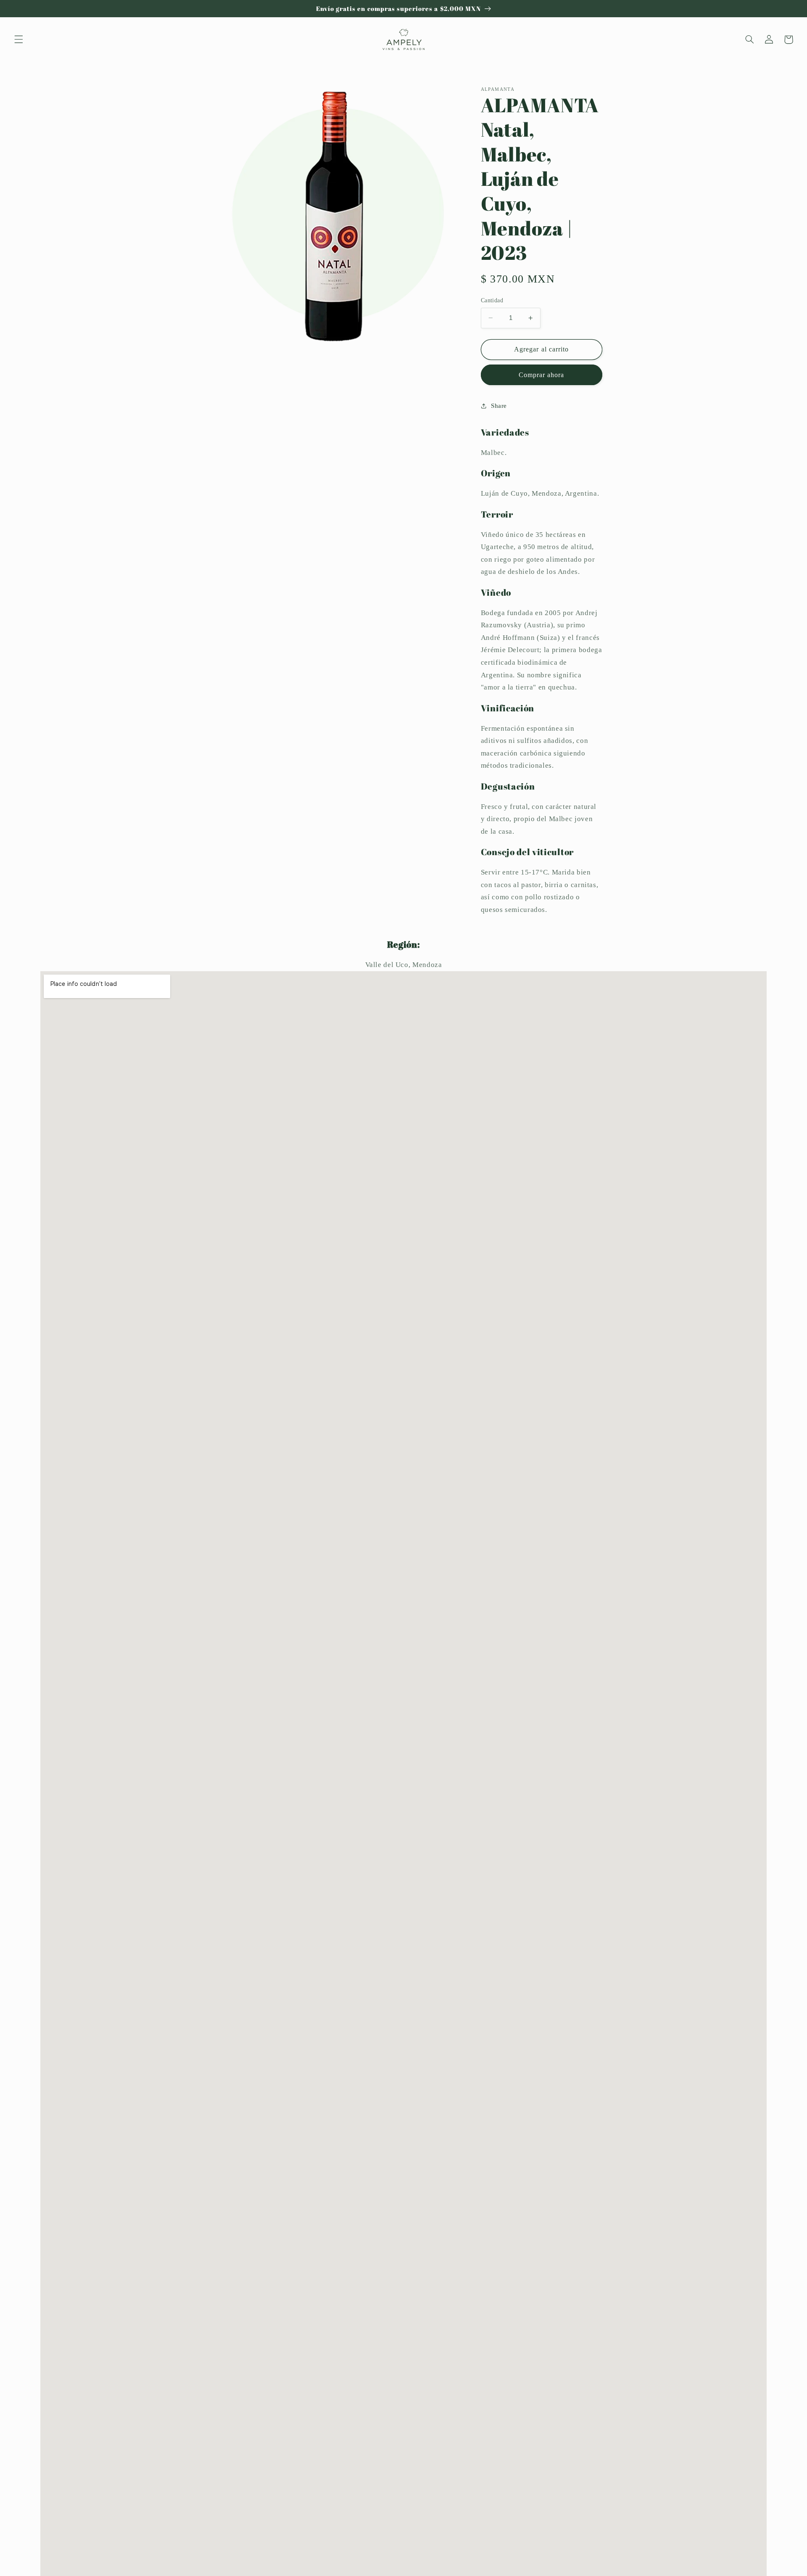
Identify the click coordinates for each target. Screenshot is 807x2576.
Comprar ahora (542, 374)
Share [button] (499, 405)
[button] (18, 40)
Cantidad (492, 300)
